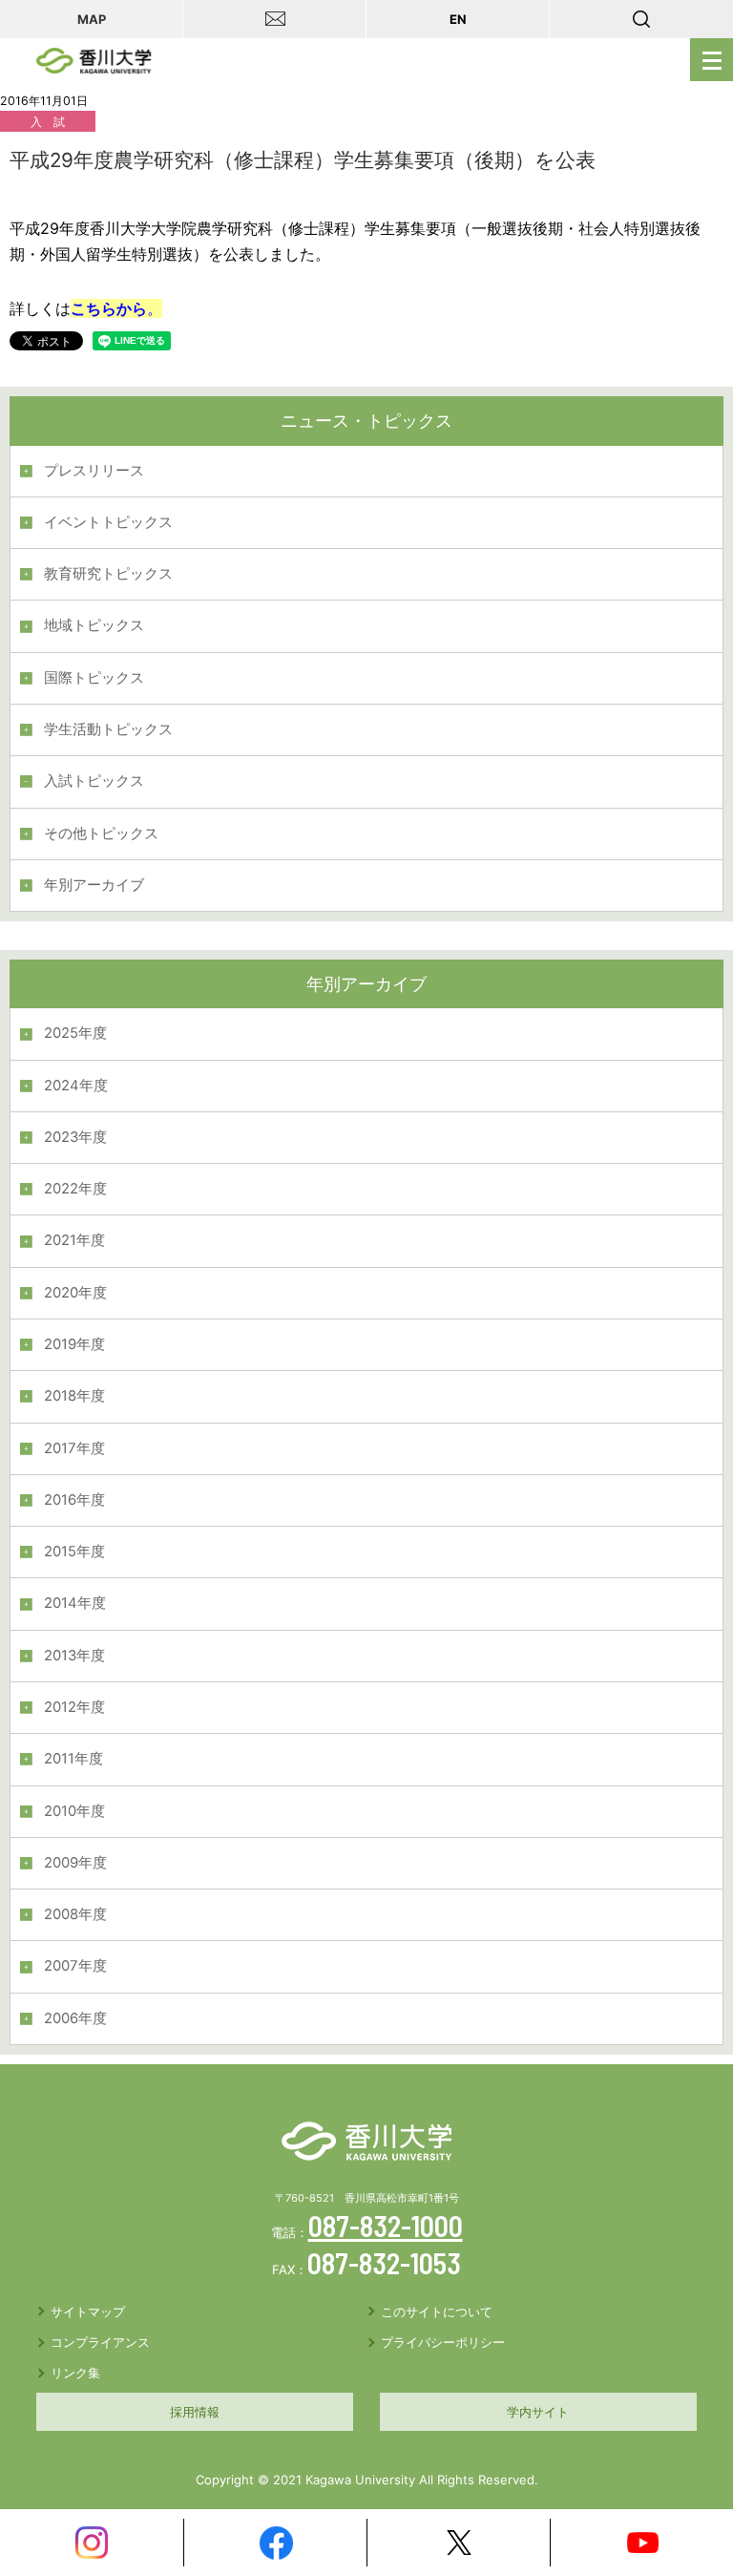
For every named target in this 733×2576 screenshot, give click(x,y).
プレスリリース (94, 471)
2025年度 (75, 1033)
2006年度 (75, 2018)
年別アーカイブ (94, 885)
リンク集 (75, 2373)
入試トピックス (94, 781)
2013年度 (74, 1656)
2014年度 (75, 1603)
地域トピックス (94, 625)
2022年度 (75, 1189)
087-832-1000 (386, 2226)
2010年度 (74, 1811)
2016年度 (74, 1500)
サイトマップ (88, 2312)
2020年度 (75, 1293)
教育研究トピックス (108, 574)
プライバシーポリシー (443, 2342)
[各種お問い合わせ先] (275, 19)
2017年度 (74, 1448)
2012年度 (74, 1707)
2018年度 (74, 1396)
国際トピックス (94, 678)
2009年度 (75, 1863)
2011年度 (73, 1759)
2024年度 (76, 1086)
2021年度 (74, 1240)
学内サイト (538, 2412)
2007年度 (75, 1966)
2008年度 (75, 1914)
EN (458, 19)
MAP (92, 19)
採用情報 (195, 2412)
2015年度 (74, 1552)
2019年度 (74, 1344)
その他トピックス (101, 834)
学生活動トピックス (108, 729)
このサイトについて (437, 2312)
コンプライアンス (100, 2342)
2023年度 (75, 1137)
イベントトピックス (108, 522)
